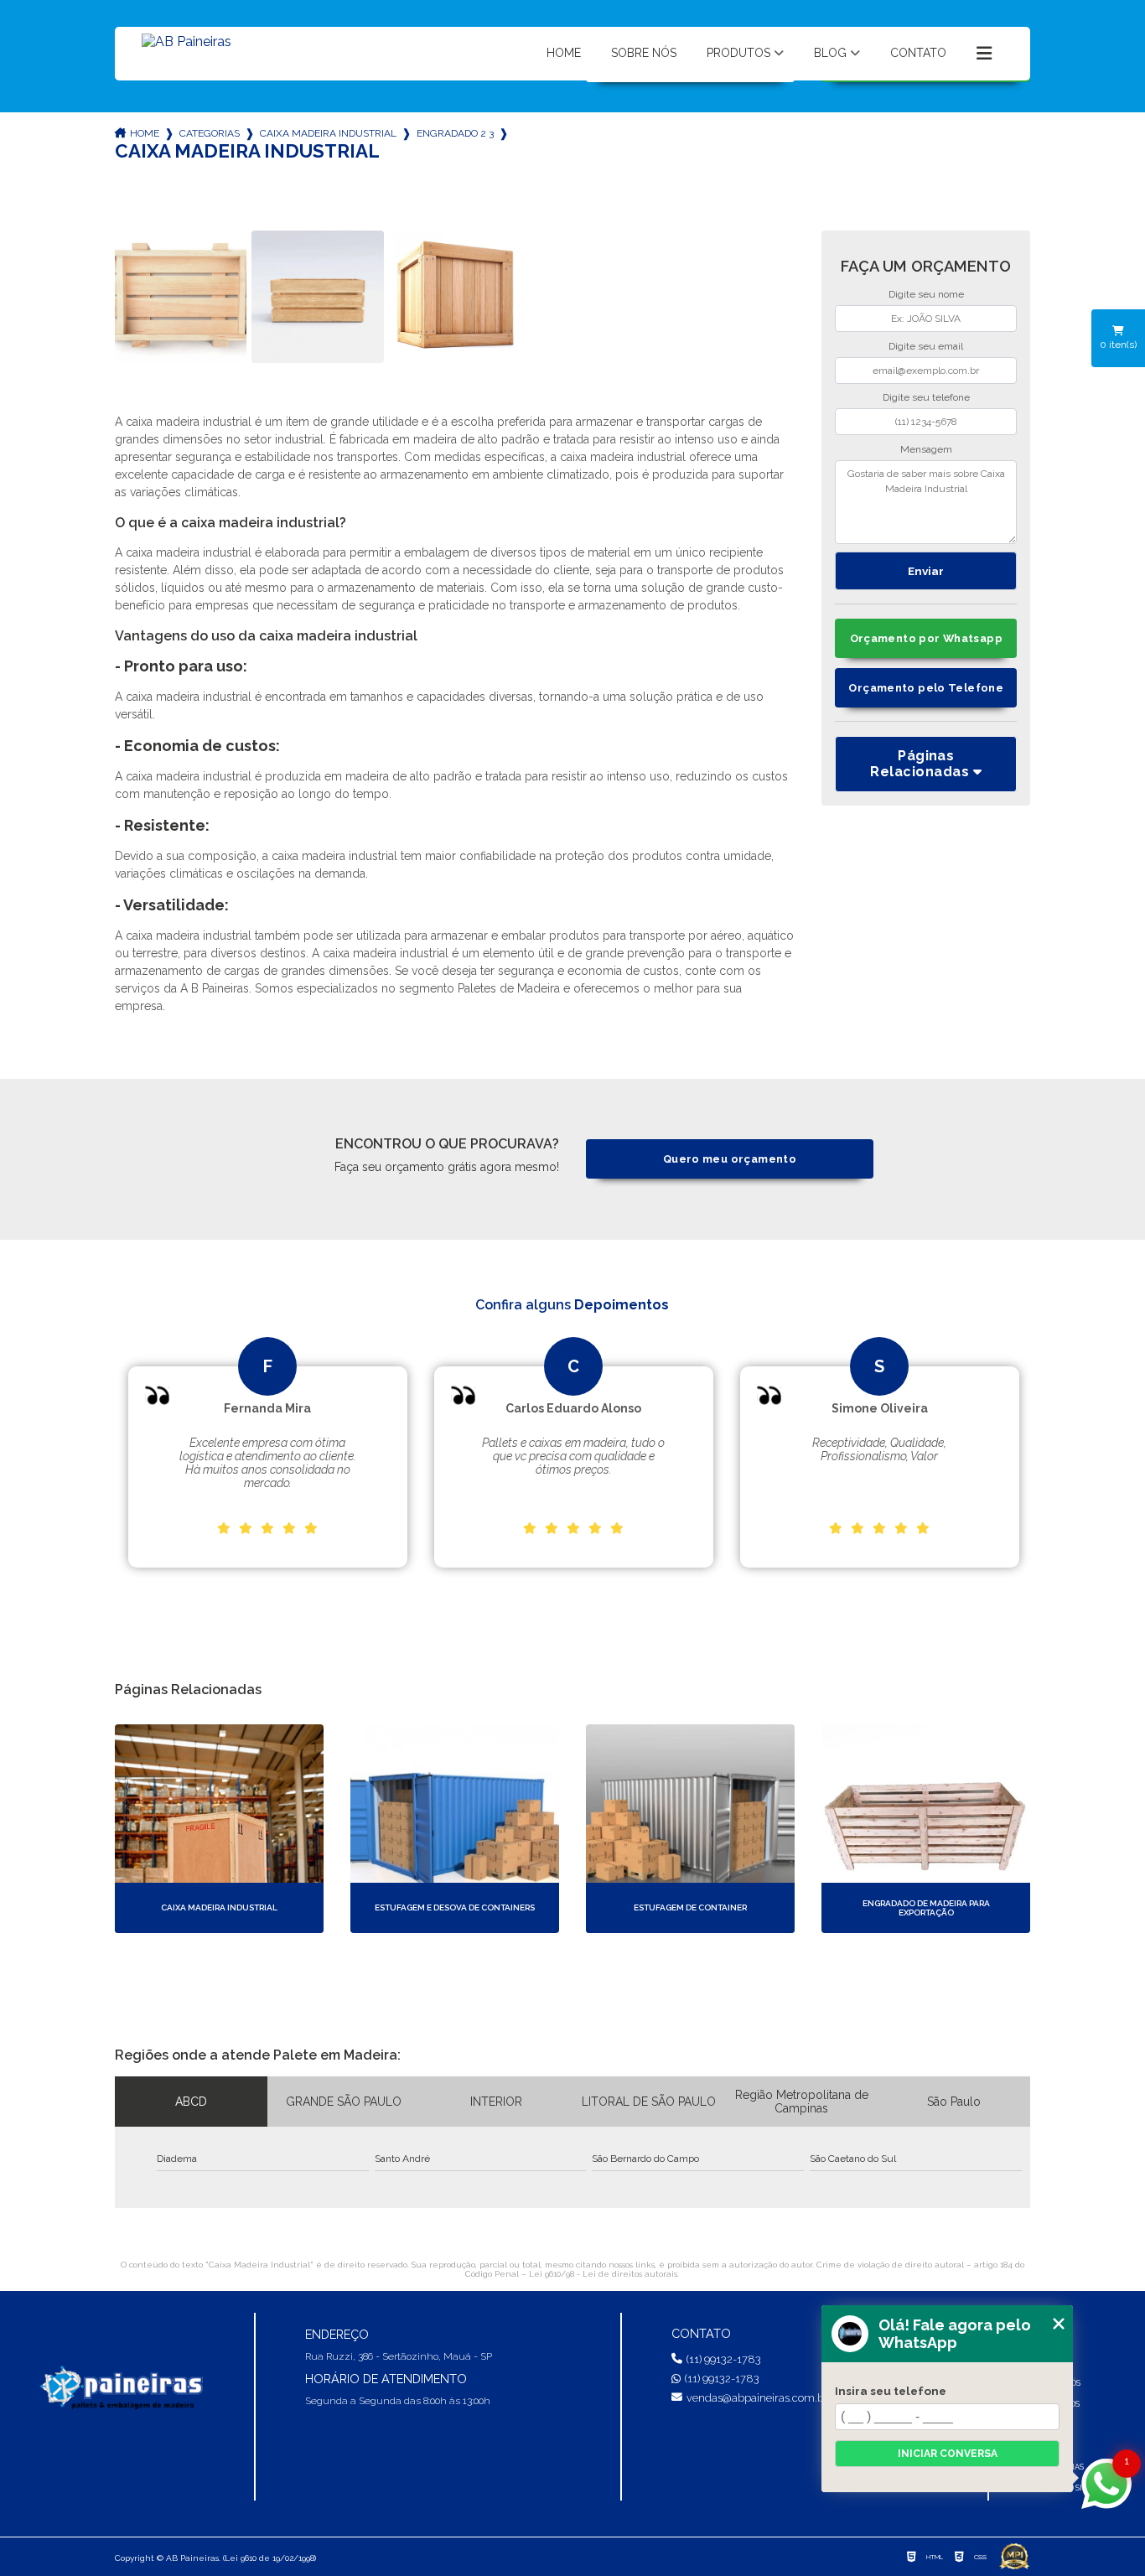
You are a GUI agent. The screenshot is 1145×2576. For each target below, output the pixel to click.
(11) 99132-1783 (724, 2359)
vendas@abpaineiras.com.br (757, 2398)
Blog (830, 53)
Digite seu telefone (926, 397)
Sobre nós (644, 53)
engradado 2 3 (455, 133)
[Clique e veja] (120, 2389)
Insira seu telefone (891, 2391)
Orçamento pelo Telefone (926, 688)
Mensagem (926, 449)
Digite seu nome (926, 294)
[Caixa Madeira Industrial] (181, 297)
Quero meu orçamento (730, 1159)
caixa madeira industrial (328, 133)
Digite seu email (926, 346)
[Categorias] (984, 54)
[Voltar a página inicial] (187, 49)
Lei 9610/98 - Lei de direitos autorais (603, 2274)
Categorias (210, 133)
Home (564, 53)
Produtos (738, 53)
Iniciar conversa (948, 2454)
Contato (918, 53)
